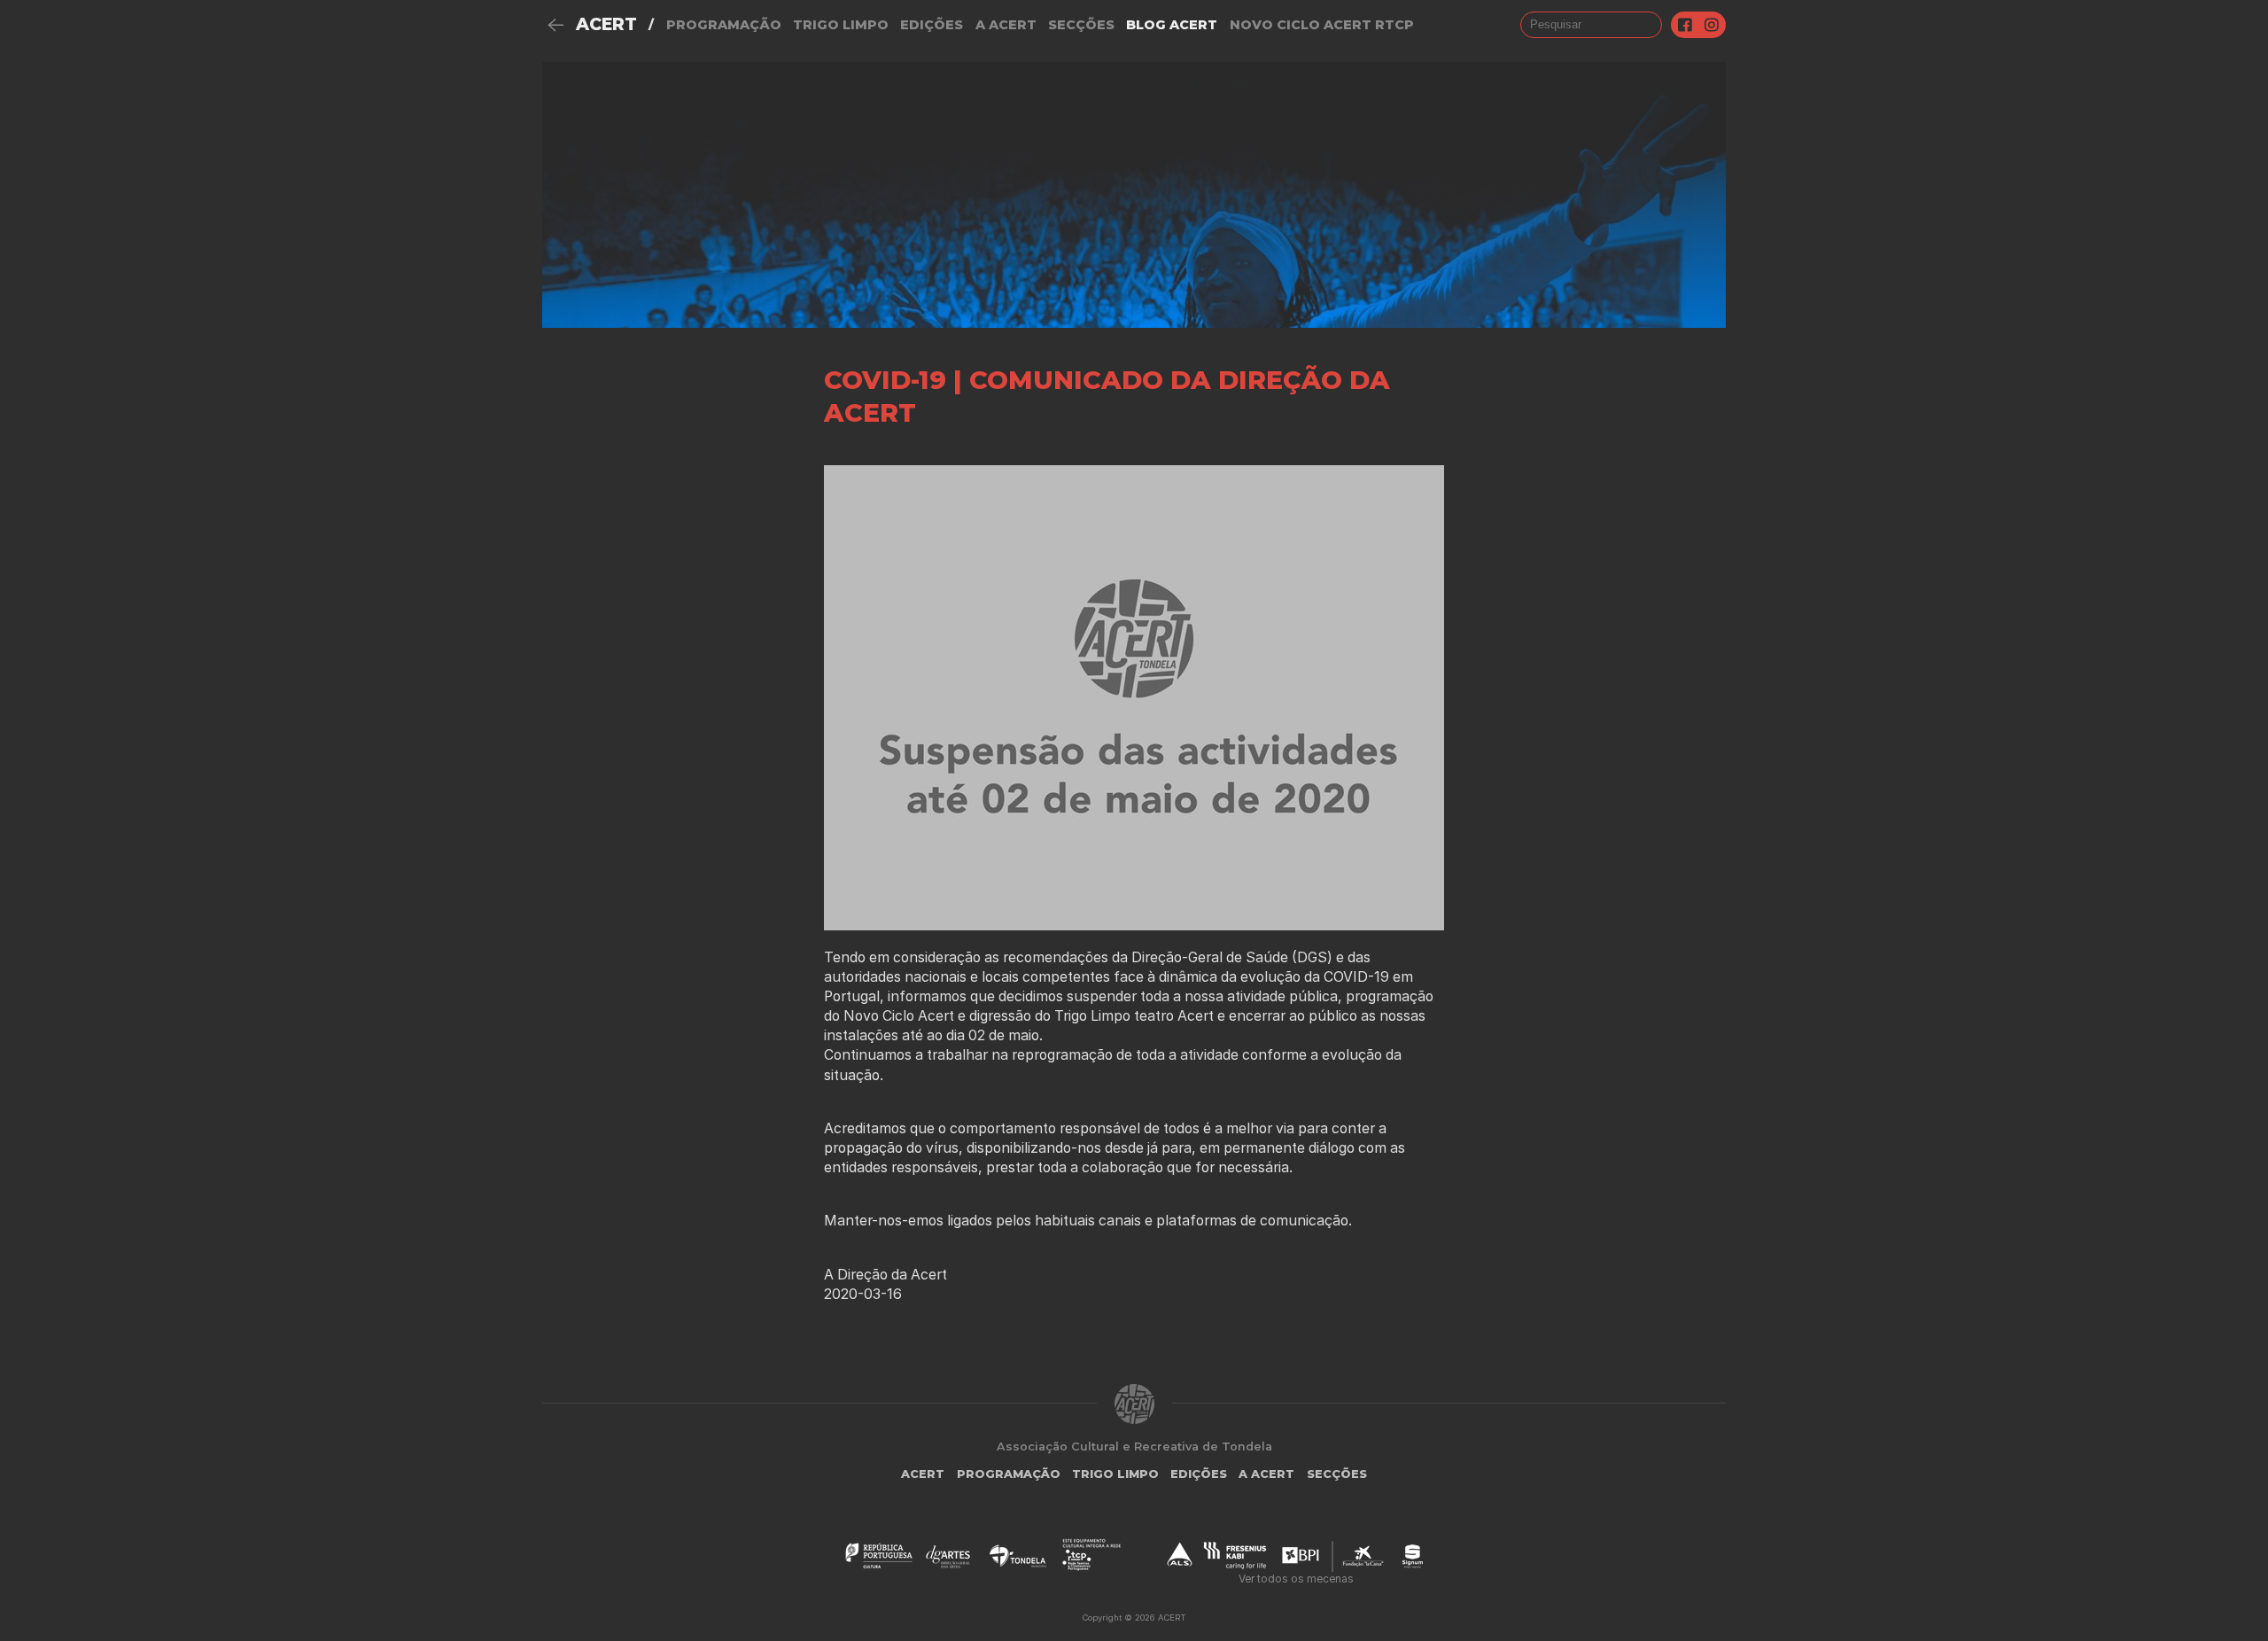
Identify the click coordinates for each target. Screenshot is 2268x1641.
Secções (1081, 25)
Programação (724, 25)
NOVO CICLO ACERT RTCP (1322, 25)
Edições (932, 25)
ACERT (606, 24)
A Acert (1006, 25)
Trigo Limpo (841, 25)
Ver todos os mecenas (1296, 1579)
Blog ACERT (1172, 25)
